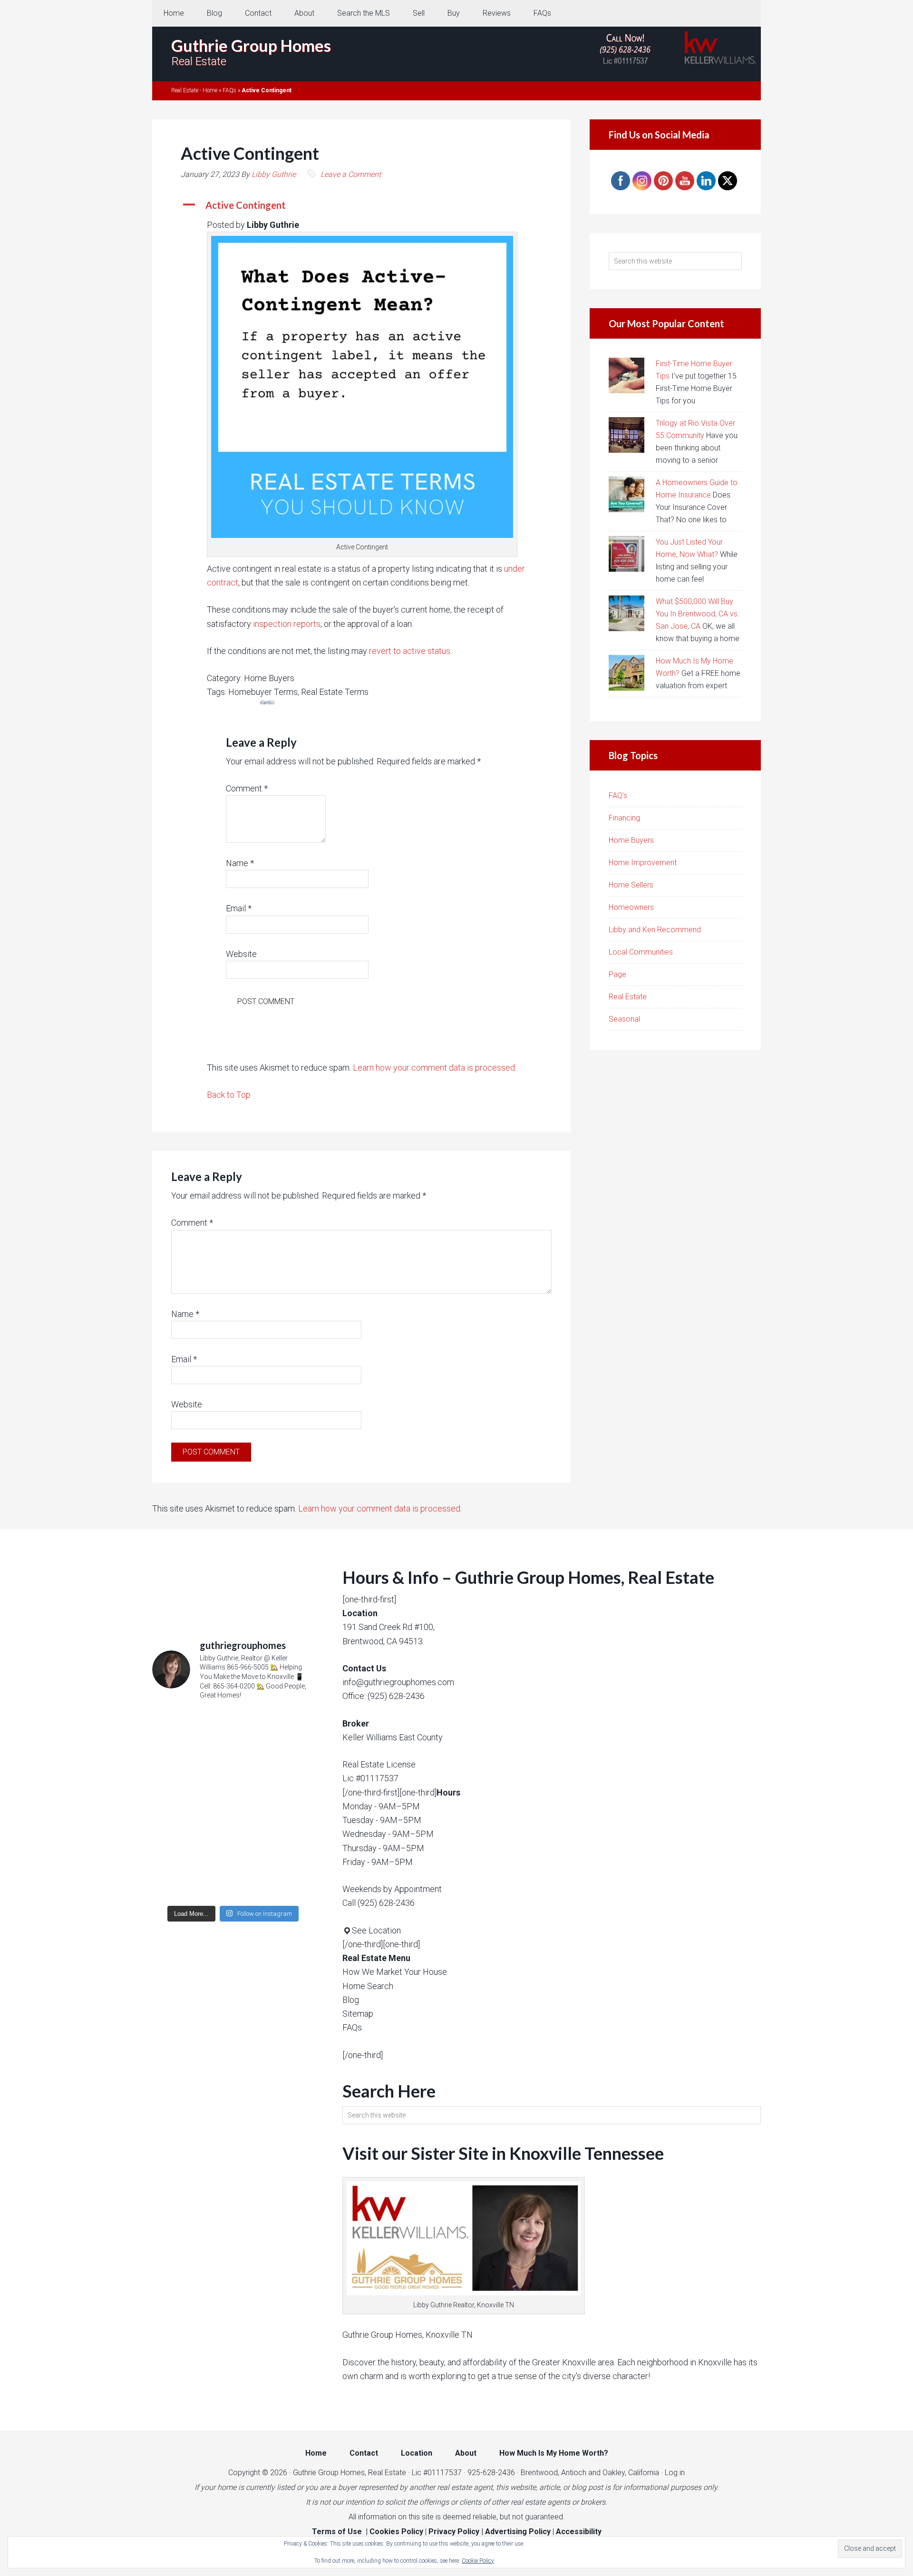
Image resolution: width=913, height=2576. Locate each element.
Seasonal (624, 1019)
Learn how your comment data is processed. (435, 1068)
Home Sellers (631, 885)
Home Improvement (643, 863)
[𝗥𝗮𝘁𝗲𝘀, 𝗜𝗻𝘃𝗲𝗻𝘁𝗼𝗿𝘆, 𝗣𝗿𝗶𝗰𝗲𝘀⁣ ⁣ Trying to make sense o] (233, 1757)
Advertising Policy (518, 2532)
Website (241, 954)
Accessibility (579, 2532)
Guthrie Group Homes (251, 45)
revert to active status (410, 651)
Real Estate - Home (194, 90)
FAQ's (618, 795)
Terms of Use (337, 2532)
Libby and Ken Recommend (655, 930)
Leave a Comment (351, 174)
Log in (675, 2473)
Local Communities (641, 952)
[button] (361, 205)
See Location (376, 1930)
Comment (247, 788)
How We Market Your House (395, 1972)
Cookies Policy (396, 2532)
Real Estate (628, 997)
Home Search (368, 1986)
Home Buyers (631, 840)
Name (240, 863)
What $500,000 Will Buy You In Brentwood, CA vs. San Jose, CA (698, 614)
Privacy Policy (454, 2532)
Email (239, 908)
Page (617, 974)
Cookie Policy (478, 2561)
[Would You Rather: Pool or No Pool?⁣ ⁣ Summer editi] (233, 1852)
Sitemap (358, 2014)
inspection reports (287, 624)
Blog (351, 2000)
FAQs (229, 90)
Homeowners (631, 907)
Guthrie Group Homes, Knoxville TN (408, 2335)
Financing (624, 818)
